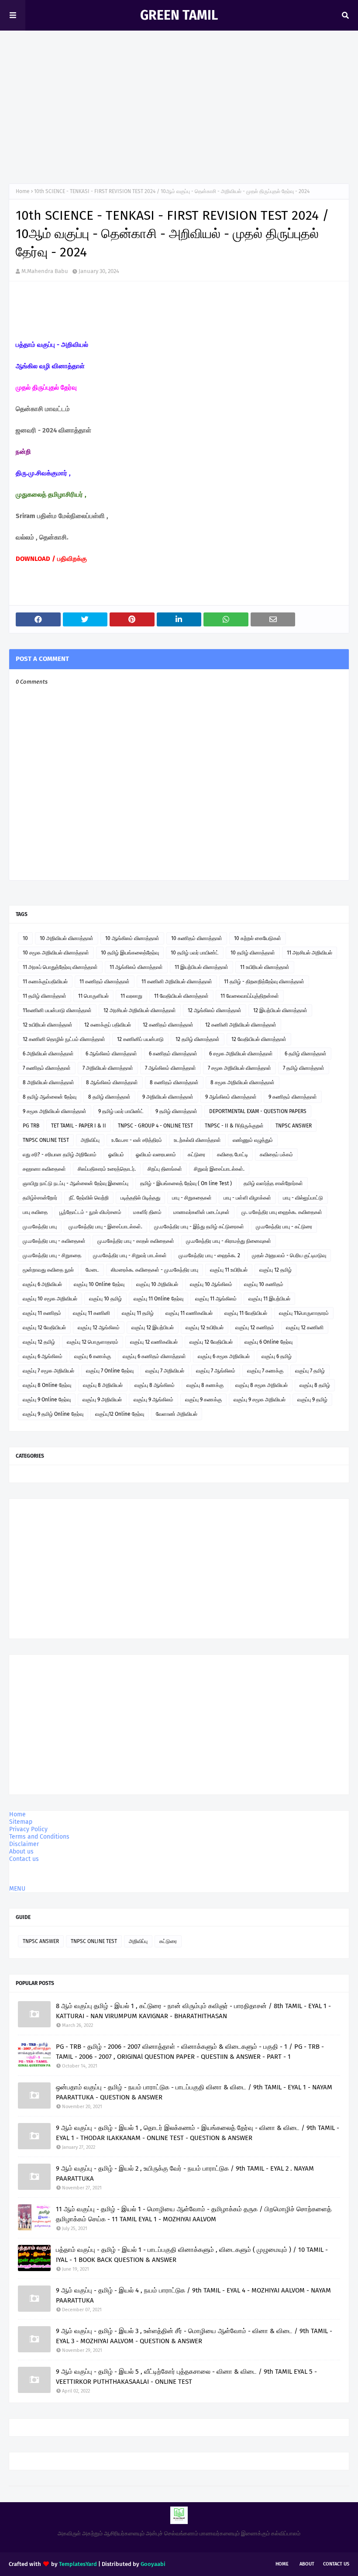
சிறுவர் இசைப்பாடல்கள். (219, 1169)
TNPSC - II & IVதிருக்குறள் (234, 1126)
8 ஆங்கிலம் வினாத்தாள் (112, 1082)
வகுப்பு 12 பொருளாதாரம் (93, 1342)
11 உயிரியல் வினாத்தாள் (265, 967)
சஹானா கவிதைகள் (44, 1169)
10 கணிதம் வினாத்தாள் (197, 938)
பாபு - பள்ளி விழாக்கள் (247, 1198)
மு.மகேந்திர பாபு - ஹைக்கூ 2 (209, 1255)
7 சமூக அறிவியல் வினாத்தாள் (239, 1068)
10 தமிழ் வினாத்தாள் (253, 953)
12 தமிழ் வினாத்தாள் (198, 1039)
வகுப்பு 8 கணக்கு (205, 1385)
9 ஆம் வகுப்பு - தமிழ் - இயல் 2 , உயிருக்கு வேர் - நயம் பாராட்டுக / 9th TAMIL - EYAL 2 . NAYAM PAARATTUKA (185, 2173)
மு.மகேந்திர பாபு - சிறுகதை (52, 1255)
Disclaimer (24, 1844)
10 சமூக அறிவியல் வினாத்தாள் (56, 953)
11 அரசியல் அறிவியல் (310, 953)
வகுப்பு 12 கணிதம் (255, 1328)
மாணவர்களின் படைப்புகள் (201, 1212)
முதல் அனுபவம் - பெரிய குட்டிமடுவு (289, 1255)
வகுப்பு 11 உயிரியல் (229, 1270)
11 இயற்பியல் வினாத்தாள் (201, 967)
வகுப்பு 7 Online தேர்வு (110, 1371)
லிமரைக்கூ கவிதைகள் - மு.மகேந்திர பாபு (155, 1270)
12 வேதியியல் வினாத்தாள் (259, 1039)
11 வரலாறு (131, 996)
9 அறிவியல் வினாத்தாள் (168, 1097)
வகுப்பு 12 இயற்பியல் (153, 1328)
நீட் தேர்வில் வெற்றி (89, 1198)
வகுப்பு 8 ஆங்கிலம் (155, 1385)
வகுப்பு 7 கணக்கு (265, 1371)
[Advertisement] (179, 109)
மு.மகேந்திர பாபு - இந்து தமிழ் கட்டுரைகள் (199, 1227)
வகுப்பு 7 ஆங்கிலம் (216, 1371)
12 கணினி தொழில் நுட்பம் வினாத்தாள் (64, 1039)
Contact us (24, 1859)
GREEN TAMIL (179, 15)
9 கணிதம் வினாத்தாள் (293, 1097)
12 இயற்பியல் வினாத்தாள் (280, 1010)
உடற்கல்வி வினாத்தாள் (197, 1140)
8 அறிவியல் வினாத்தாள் (48, 1082)
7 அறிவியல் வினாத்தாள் (108, 1068)
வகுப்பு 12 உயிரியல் (205, 1328)
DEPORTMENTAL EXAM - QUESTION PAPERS (258, 1111)
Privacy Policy (28, 1829)
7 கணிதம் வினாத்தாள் (47, 1068)
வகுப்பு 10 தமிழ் (105, 1299)
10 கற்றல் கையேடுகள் (258, 938)
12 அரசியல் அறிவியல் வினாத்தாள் (140, 1010)
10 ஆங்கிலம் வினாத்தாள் (132, 938)
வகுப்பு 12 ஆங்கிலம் (99, 1328)
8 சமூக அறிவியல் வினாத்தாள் (243, 1082)
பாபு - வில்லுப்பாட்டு (303, 1198)
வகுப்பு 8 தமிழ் (315, 1385)
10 (25, 938)
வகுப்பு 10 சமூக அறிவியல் (50, 1299)
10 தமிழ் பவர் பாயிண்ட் (195, 953)
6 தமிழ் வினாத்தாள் (306, 1054)
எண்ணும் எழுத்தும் (253, 1140)
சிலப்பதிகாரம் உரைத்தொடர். (107, 1169)
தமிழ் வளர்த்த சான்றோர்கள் (273, 1183)
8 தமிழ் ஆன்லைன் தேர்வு (50, 1097)
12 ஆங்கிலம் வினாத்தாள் (215, 1010)
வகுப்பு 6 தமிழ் (277, 1356)
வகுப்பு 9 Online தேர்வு (47, 1400)
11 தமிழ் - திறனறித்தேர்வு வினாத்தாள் (264, 982)
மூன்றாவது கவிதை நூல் (48, 1270)
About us (21, 1852)
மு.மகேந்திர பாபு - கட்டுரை (284, 1227)
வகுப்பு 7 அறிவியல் (165, 1371)
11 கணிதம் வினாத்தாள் (105, 982)
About (307, 2564)
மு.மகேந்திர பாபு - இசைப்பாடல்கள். (105, 1227)
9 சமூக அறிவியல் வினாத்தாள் (55, 1111)
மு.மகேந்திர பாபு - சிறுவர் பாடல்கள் (130, 1255)
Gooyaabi (153, 2564)
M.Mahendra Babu (45, 271)
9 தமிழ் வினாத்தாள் (176, 1111)
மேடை (92, 1270)
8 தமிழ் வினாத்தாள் (109, 1097)
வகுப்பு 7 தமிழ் (310, 1371)
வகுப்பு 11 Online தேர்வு (158, 1299)
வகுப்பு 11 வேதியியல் (246, 1313)
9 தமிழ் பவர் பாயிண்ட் (121, 1111)
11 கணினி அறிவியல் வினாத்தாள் (177, 982)
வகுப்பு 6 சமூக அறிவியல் (224, 1356)
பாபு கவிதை (35, 1212)
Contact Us (336, 2564)
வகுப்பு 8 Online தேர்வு (47, 1385)
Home (23, 191)
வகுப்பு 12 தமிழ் (275, 1270)
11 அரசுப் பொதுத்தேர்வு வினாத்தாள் (60, 967)
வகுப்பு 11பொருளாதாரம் (304, 1313)
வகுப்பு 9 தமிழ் (312, 1400)
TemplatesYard (78, 2564)
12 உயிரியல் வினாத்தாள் (48, 1025)
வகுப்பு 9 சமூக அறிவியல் (260, 1400)
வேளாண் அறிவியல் (177, 1414)
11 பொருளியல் (93, 996)
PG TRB (31, 1126)
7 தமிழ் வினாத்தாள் (304, 1068)
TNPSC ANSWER (294, 1126)
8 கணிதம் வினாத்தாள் (174, 1082)
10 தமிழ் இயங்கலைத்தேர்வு (130, 953)
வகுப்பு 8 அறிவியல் (103, 1385)
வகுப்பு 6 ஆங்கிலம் (43, 1356)
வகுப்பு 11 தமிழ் (138, 1313)
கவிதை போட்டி (232, 1155)
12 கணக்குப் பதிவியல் (108, 1025)
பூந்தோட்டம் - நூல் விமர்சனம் (90, 1212)
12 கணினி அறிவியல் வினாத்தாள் (241, 1025)
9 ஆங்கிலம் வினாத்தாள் (231, 1097)
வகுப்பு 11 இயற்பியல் (269, 1299)
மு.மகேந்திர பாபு (40, 1227)
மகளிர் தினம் (147, 1212)
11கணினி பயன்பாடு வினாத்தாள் (57, 1010)
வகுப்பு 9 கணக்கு (203, 1400)
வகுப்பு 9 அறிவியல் (102, 1400)
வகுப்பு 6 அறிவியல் (42, 1284)
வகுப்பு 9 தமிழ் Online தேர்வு (53, 1414)
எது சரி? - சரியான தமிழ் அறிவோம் (60, 1155)
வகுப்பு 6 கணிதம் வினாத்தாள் (154, 1356)
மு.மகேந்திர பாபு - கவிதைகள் (54, 1241)
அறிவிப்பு (90, 1140)
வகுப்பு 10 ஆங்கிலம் (211, 1284)
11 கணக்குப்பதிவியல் (45, 982)
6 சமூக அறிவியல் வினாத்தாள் (241, 1054)
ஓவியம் (116, 1155)
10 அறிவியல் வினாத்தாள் (67, 938)
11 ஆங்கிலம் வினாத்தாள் (136, 967)
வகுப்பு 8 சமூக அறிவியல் (262, 1385)
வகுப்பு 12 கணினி (305, 1328)
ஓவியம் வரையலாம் (156, 1155)
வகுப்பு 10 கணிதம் (264, 1284)
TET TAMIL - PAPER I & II (79, 1126)
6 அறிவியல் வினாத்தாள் (48, 1054)
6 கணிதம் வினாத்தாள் (173, 1054)
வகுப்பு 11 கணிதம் (42, 1313)
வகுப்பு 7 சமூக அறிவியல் (48, 1371)
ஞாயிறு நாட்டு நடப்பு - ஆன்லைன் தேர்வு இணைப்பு (76, 1183)
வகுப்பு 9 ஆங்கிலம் (153, 1400)
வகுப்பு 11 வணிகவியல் (189, 1313)
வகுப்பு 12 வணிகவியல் (154, 1342)
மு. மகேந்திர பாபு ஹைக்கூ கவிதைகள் (282, 1212)
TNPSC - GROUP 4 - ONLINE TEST (155, 1126)
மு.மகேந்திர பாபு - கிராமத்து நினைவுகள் (229, 1241)
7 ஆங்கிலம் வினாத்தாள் (170, 1068)
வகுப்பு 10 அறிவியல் (157, 1284)
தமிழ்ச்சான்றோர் (40, 1198)
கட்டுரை (196, 1155)
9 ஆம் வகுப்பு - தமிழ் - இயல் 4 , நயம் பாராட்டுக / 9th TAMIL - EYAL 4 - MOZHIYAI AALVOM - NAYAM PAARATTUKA (193, 2295)
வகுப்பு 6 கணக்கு (93, 1356)
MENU (17, 1889)
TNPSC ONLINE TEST (46, 1140)
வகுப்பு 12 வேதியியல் (44, 1328)
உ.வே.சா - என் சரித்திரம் (137, 1140)
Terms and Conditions (39, 1837)
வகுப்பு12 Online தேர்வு (120, 1414)
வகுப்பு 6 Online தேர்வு (268, 1342)
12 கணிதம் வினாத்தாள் (168, 1025)
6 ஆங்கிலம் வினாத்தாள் (111, 1054)
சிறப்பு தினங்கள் (165, 1169)
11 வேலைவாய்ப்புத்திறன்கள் (250, 996)
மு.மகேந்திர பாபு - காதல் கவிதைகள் (136, 1241)
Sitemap (21, 1822)
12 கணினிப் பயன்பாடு (140, 1039)
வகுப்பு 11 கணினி (91, 1313)
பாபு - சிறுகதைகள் (192, 1198)
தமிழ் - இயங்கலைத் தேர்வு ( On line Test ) (186, 1183)
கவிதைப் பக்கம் (276, 1155)
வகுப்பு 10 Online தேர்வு (99, 1284)
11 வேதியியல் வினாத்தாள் (181, 996)
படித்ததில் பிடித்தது (140, 1198)
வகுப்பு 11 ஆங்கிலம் (216, 1299)
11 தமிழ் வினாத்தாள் (45, 996)
